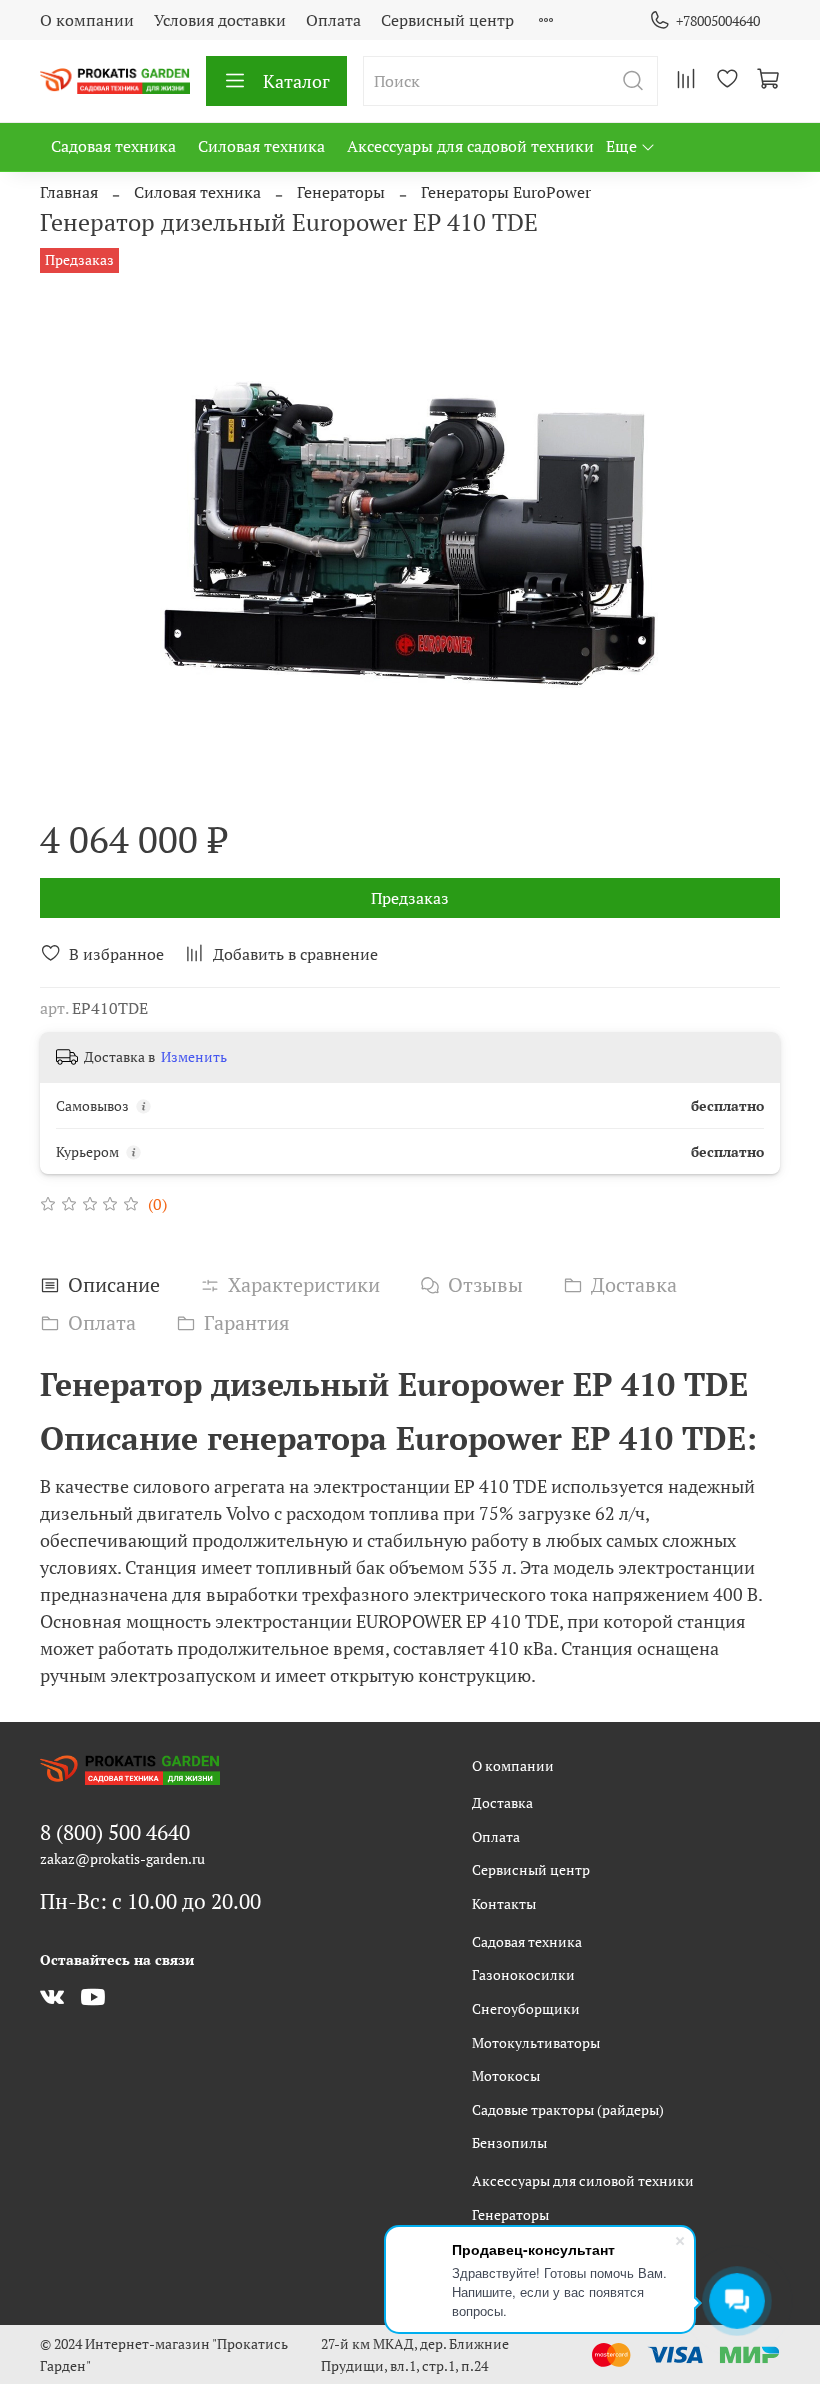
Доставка (502, 1802)
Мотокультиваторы (536, 2042)
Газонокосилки (523, 1974)
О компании (87, 20)
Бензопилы (509, 2142)
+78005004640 (718, 20)
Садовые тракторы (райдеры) (568, 2109)
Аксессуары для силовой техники (583, 2180)
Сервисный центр (447, 20)
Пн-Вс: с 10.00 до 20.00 (150, 1901)
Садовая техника (113, 146)
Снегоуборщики (526, 2008)
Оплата (333, 20)
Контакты (504, 1903)
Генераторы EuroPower (506, 192)
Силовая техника (261, 146)
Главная (69, 192)
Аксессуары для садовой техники (470, 146)
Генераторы (341, 192)
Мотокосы (506, 2075)
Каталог (296, 81)
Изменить (194, 1057)
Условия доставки (220, 20)
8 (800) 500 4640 (115, 1832)
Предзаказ (410, 898)
